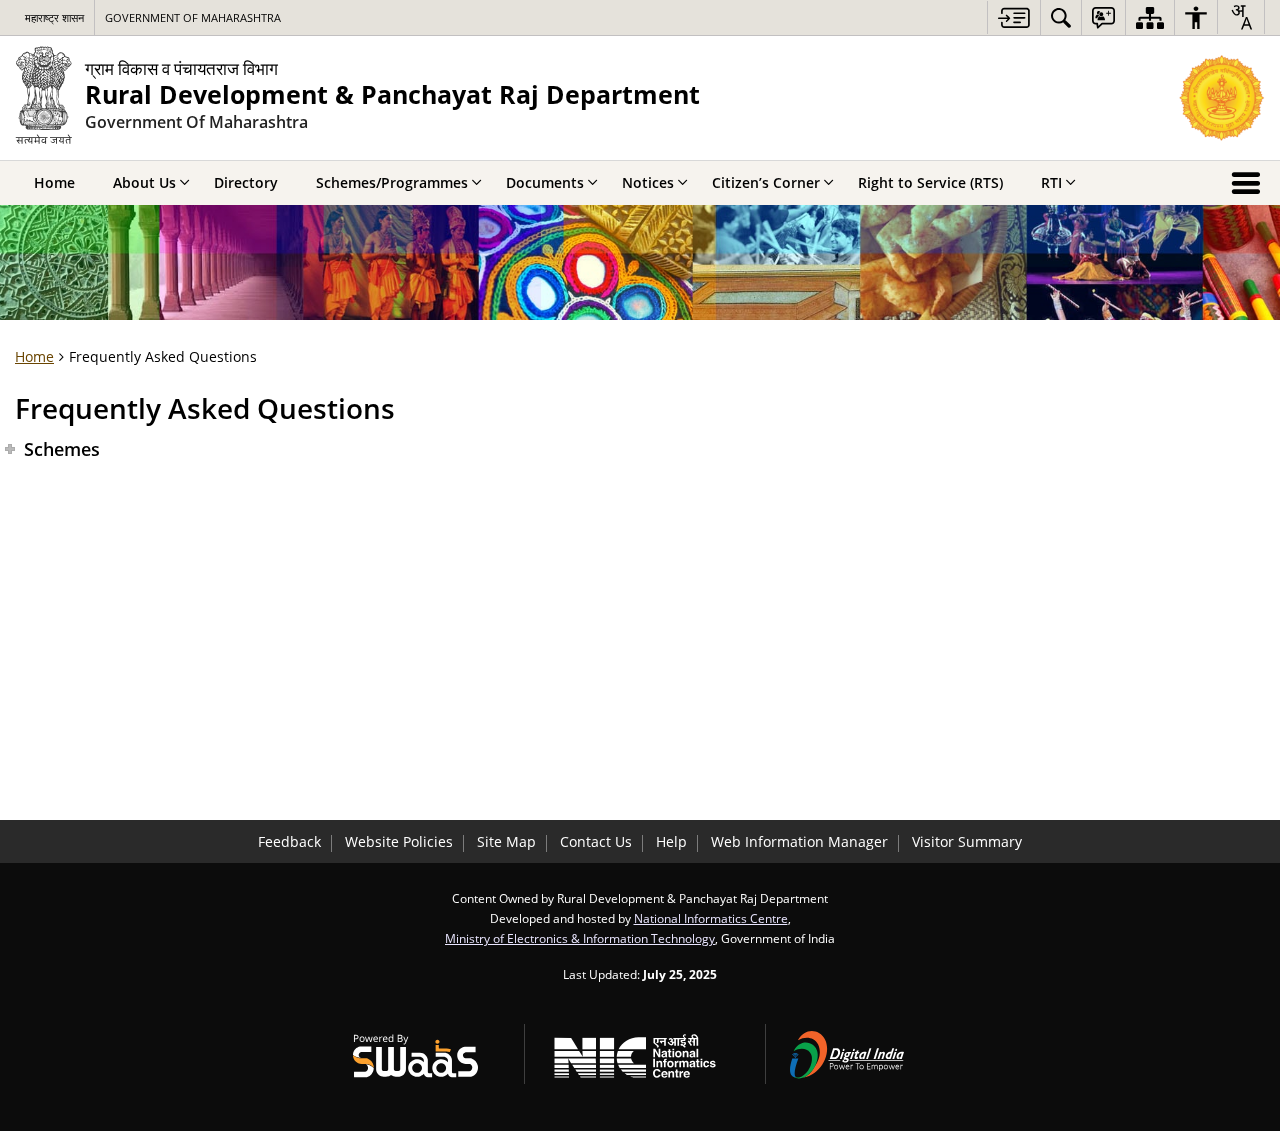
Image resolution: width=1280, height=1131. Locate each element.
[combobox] (1241, 17)
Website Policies (399, 841)
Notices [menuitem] (648, 182)
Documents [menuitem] (545, 182)
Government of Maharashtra (193, 17)
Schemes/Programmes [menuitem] (392, 182)
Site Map (506, 841)
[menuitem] (1061, 17)
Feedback (289, 841)
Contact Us (596, 841)
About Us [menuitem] (144, 182)
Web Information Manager (799, 841)
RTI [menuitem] (1051, 182)
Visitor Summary (967, 841)
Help (671, 841)
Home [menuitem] (54, 182)
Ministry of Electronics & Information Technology (580, 938)
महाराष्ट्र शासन (54, 17)
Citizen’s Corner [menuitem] (766, 182)
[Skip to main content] (1013, 17)
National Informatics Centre (711, 918)
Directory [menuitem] (246, 182)
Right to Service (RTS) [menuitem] (930, 182)
